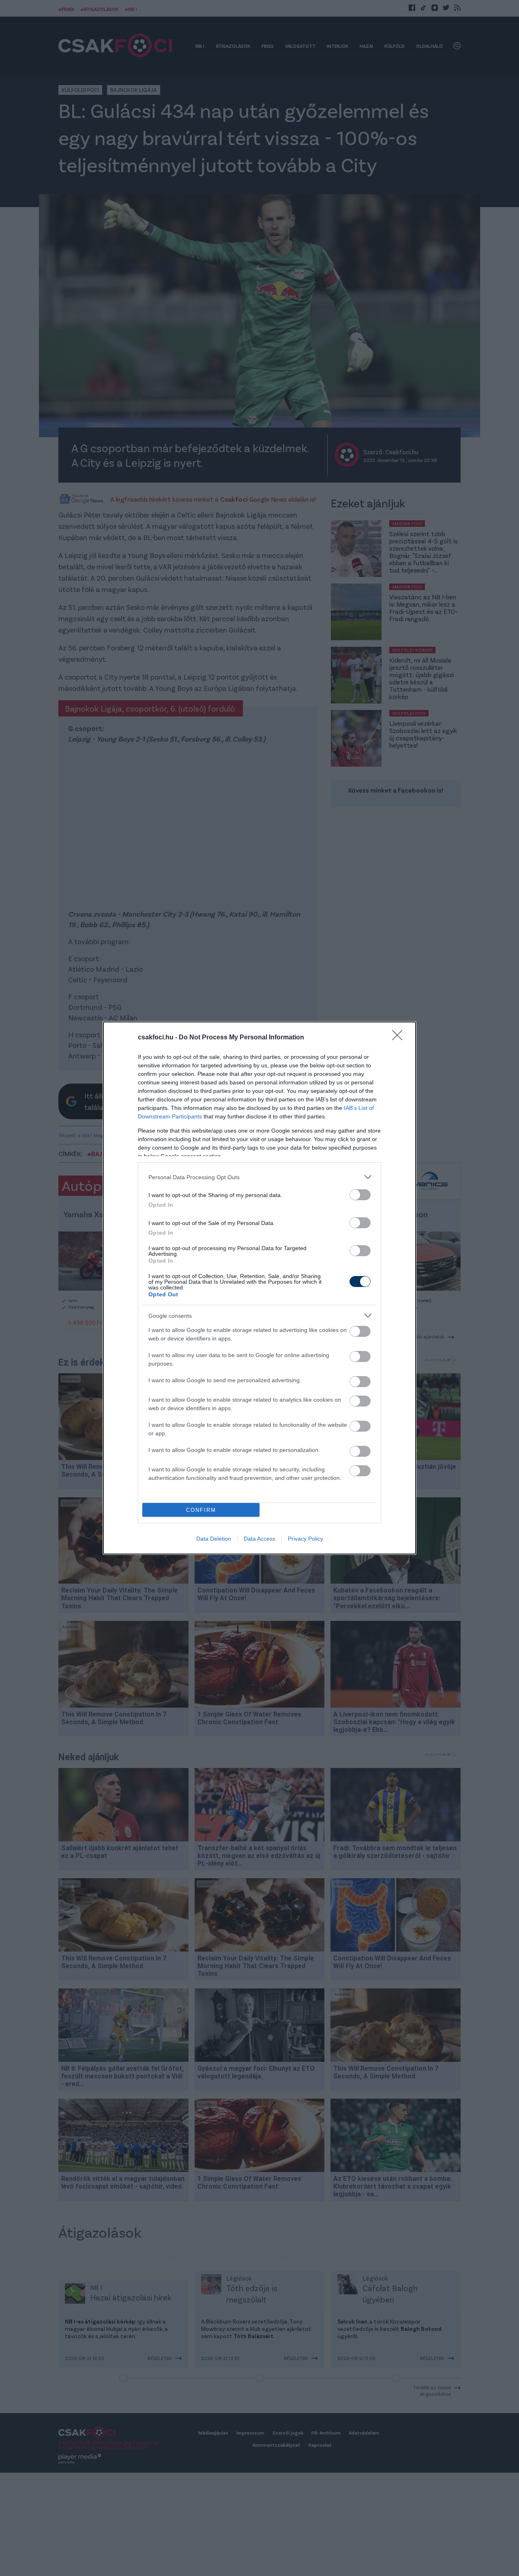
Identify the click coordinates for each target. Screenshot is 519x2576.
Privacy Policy (306, 1539)
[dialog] (259, 1288)
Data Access (259, 1539)
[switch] (360, 1195)
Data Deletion (214, 1539)
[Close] (400, 1038)
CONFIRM (201, 1510)
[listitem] (259, 1177)
